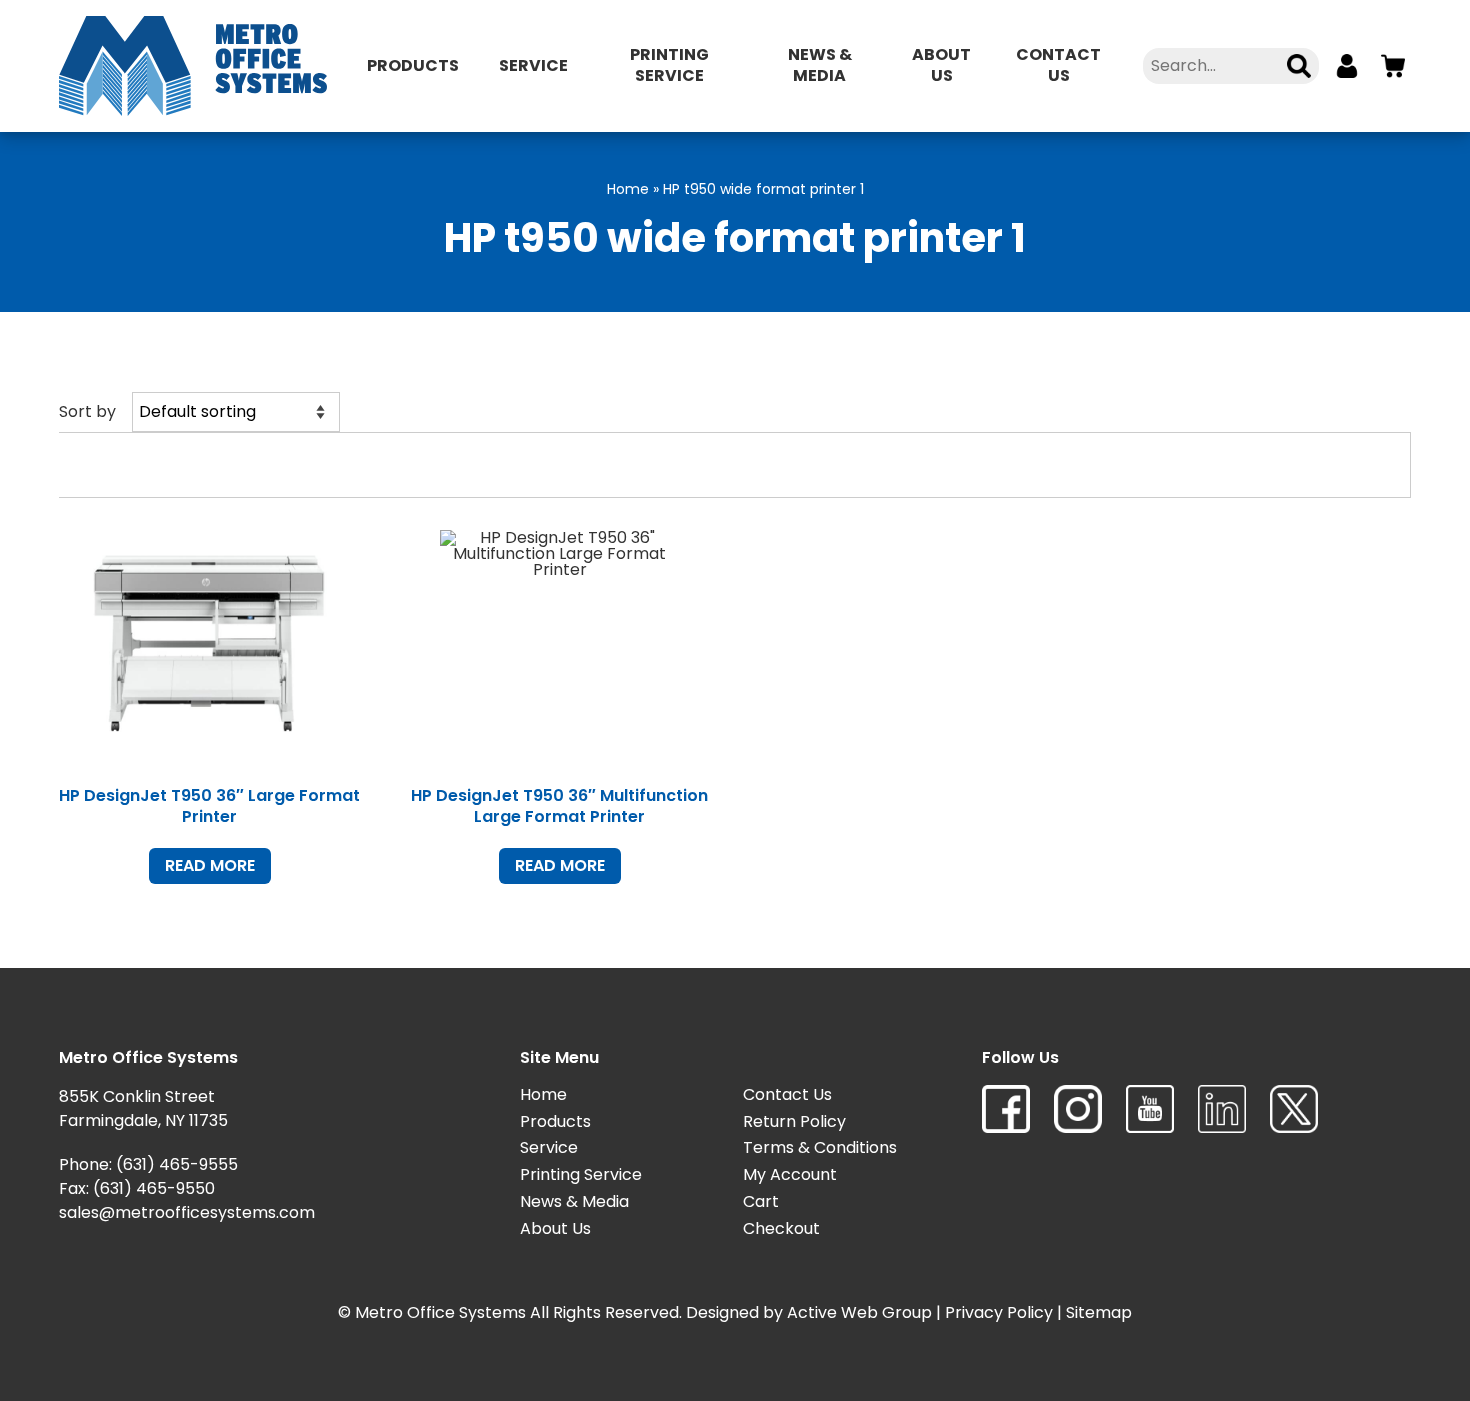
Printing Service (669, 65)
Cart (761, 1201)
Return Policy (794, 1121)
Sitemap (1099, 1312)
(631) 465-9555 (177, 1164)
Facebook (1006, 1109)
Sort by (87, 411)
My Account (790, 1174)
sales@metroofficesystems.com (187, 1212)
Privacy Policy (999, 1312)
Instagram (1078, 1109)
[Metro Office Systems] (193, 66)
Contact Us (1058, 65)
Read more (210, 865)
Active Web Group (859, 1312)
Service (533, 65)
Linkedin (1222, 1109)
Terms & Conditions (820, 1147)
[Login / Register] (1347, 66)
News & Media (820, 65)
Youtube (1150, 1109)
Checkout (781, 1228)
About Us (941, 65)
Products (413, 65)
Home (628, 189)
